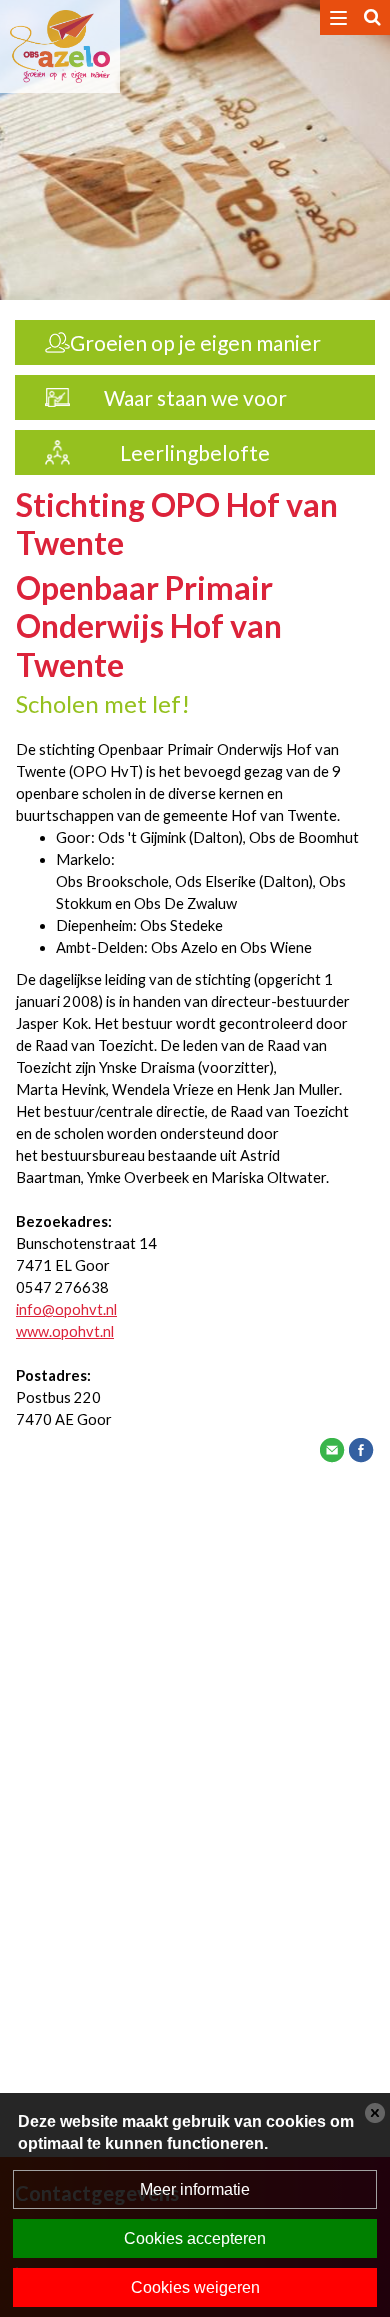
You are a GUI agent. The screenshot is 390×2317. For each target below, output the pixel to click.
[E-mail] (332, 1447)
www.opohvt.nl (65, 1331)
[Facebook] (361, 1447)
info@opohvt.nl (66, 1309)
